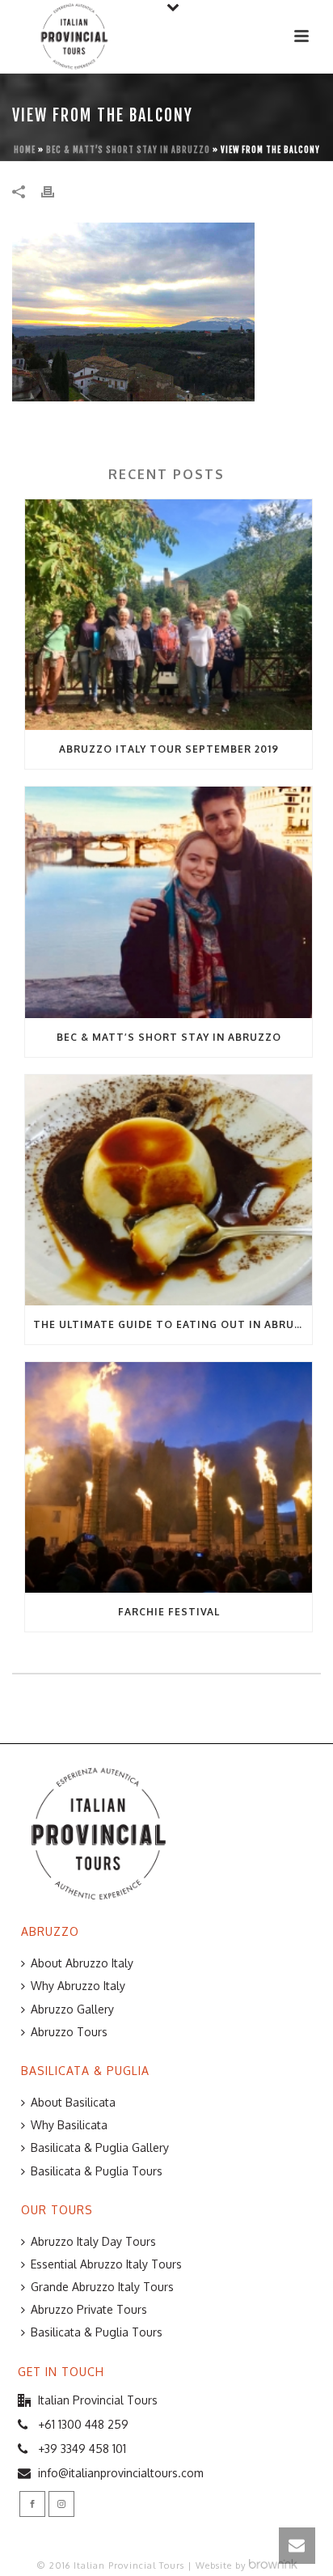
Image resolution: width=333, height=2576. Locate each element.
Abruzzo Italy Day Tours (93, 2241)
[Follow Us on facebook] (32, 2504)
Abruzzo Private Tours (89, 2309)
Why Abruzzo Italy (78, 1986)
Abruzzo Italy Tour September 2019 (169, 749)
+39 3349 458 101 (82, 2449)
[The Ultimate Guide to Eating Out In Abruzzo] (169, 1190)
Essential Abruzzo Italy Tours (106, 2264)
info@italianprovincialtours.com (121, 2473)
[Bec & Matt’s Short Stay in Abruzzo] (169, 902)
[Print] (56, 190)
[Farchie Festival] (169, 1477)
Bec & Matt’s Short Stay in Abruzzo (128, 150)
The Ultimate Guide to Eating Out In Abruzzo (173, 1324)
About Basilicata (73, 2102)
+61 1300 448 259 (83, 2424)
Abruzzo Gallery (72, 2009)
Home (25, 150)
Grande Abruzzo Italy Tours (102, 2287)
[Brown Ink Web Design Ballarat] (273, 2565)
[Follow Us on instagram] (61, 2504)
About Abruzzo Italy (82, 1963)
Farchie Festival (169, 1612)
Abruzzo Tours (69, 2032)
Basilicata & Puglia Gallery (100, 2147)
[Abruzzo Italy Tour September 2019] (169, 615)
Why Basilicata (69, 2125)
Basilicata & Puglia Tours (97, 2171)
